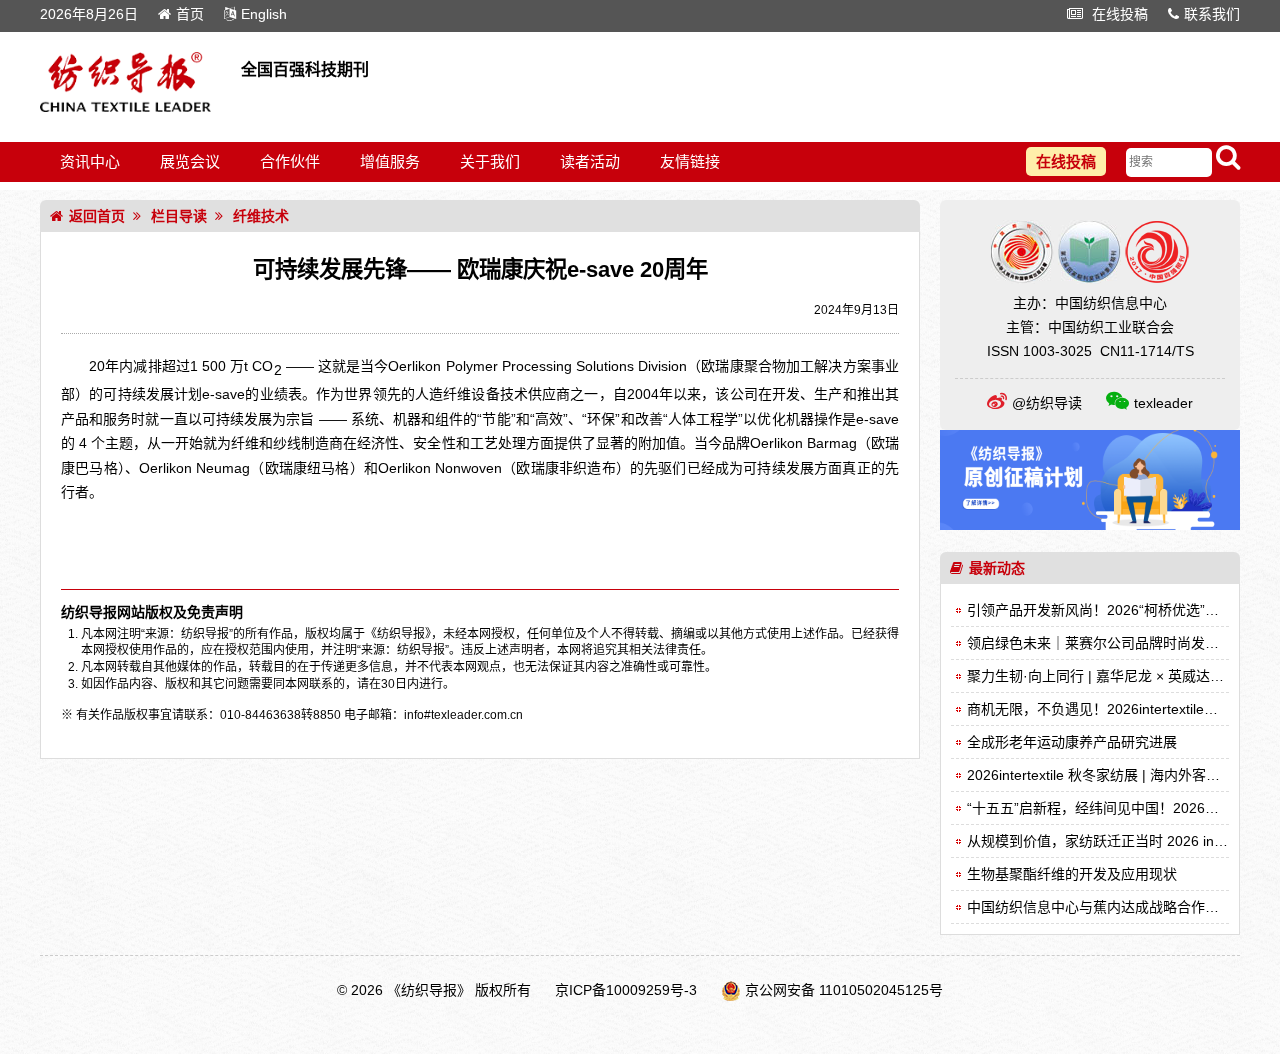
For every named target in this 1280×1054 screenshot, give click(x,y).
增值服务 (390, 161)
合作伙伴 (290, 161)
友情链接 (690, 161)
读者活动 (590, 161)
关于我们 (490, 161)
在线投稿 (1118, 14)
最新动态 (997, 568)
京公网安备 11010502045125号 (844, 990)
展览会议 (190, 161)
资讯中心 (90, 161)
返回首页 (97, 216)
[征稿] (1090, 525)
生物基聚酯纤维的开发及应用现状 (1072, 874)
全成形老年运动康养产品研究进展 (1072, 742)
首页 (190, 14)
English (264, 14)
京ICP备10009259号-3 (626, 990)
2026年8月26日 (89, 14)
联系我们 (1212, 14)
